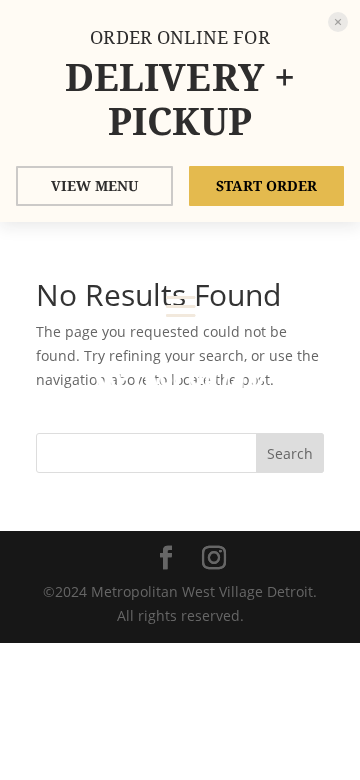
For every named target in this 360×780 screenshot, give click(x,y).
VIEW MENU (94, 185)
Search (290, 453)
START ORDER (266, 185)
